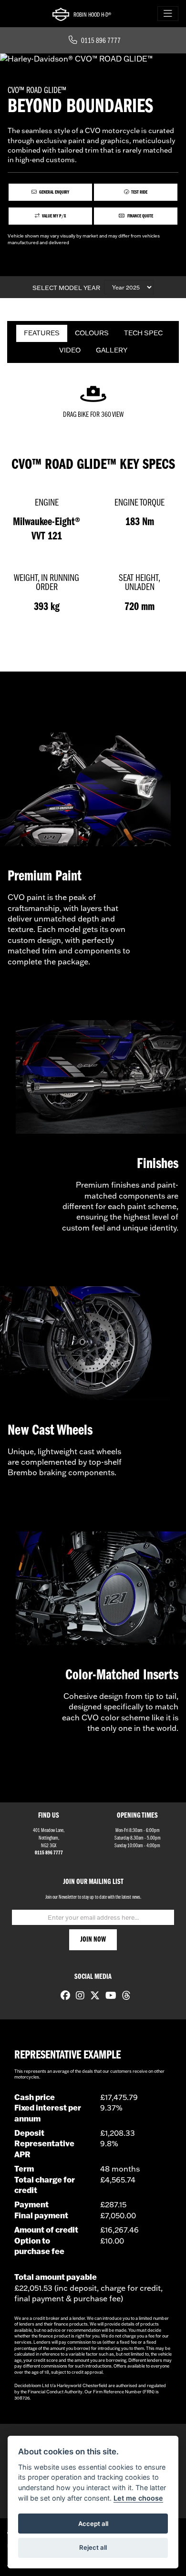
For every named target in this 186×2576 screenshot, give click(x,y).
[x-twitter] (93, 1997)
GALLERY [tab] (112, 350)
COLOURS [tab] (92, 333)
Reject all (93, 2547)
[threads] (124, 1997)
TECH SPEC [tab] (143, 333)
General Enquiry (54, 192)
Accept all (93, 2524)
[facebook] (63, 1997)
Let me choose (138, 2498)
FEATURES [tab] (42, 333)
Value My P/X (54, 216)
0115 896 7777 (101, 41)
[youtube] (108, 1997)
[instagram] (78, 1997)
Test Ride (139, 192)
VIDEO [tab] (70, 350)
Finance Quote (140, 216)
